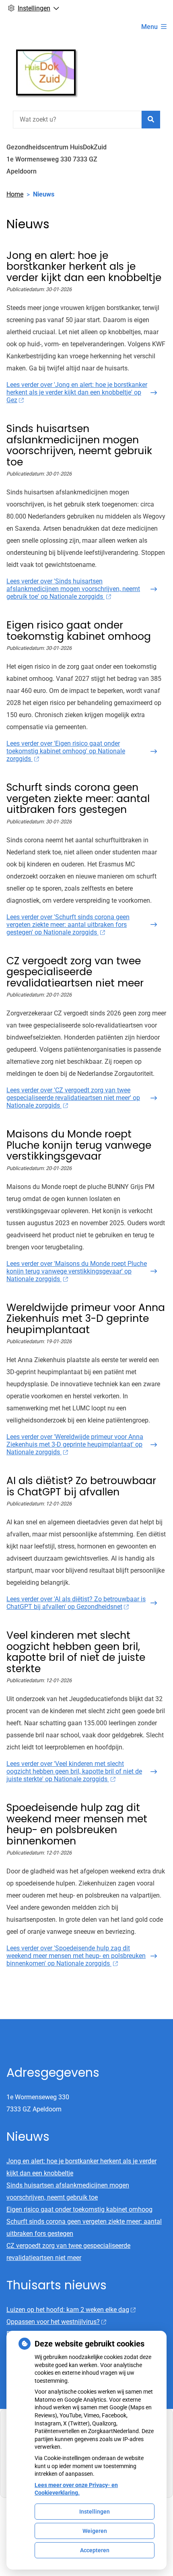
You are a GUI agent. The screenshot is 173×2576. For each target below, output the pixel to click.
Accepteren (95, 2550)
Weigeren (95, 2531)
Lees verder (77, 392)
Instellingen (95, 2512)
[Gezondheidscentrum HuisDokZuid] (46, 72)
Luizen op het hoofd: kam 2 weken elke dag (68, 2310)
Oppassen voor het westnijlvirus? (53, 2322)
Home (15, 194)
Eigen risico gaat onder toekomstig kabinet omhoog (79, 2209)
